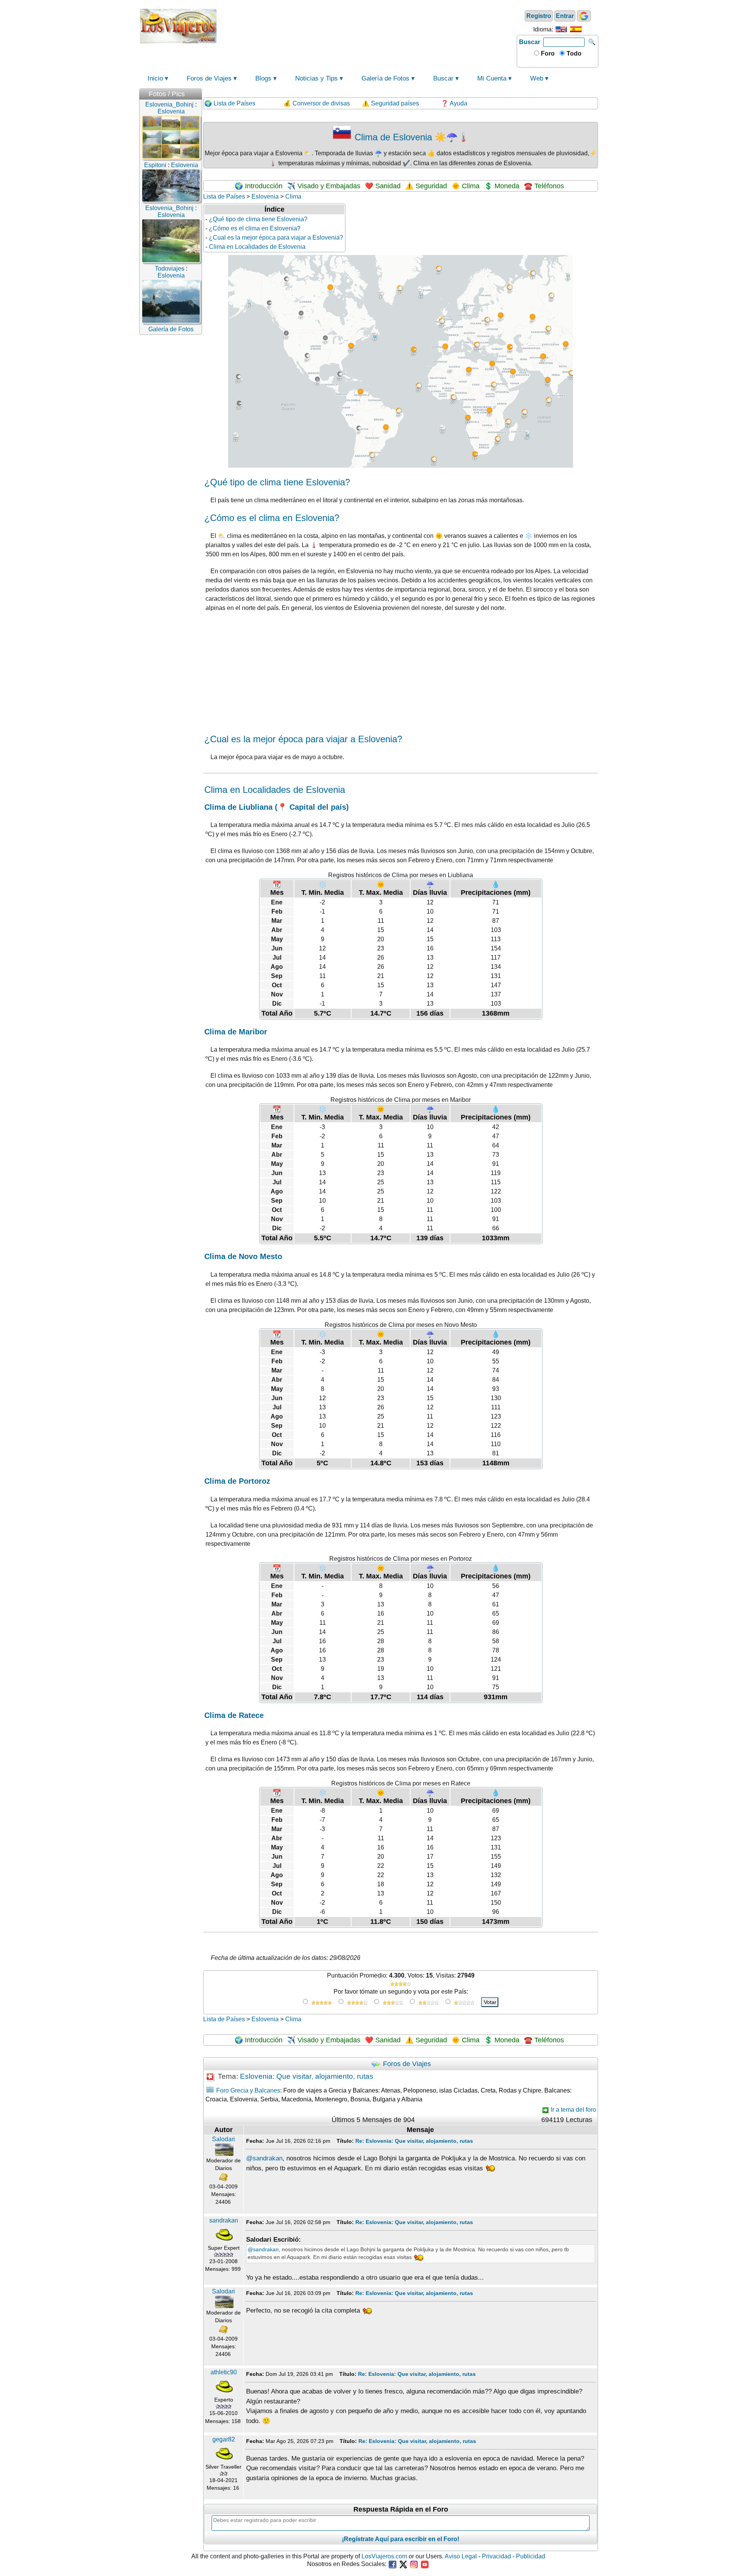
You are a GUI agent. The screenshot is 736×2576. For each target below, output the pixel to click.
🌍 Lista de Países (230, 103)
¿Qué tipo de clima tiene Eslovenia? (258, 219)
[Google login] (584, 16)
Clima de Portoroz (237, 1481)
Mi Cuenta (492, 78)
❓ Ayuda (454, 103)
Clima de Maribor (236, 1032)
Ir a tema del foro (573, 2110)
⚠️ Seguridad (426, 186)
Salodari (223, 2139)
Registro (539, 16)
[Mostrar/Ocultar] (198, 92)
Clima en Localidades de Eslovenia (257, 247)
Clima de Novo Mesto (243, 1256)
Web (537, 78)
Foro (547, 53)
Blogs (263, 78)
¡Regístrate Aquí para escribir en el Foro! (401, 2539)
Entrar (565, 16)
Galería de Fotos (385, 78)
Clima (293, 196)
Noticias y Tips (316, 78)
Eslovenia (265, 196)
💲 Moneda (502, 186)
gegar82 (224, 2439)
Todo (573, 53)
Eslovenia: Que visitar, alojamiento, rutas (307, 2077)
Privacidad (496, 2556)
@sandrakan (264, 2158)
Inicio (155, 78)
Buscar (530, 42)
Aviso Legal (461, 2556)
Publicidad (531, 2556)
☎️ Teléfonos (544, 186)
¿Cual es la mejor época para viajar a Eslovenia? (276, 238)
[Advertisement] (367, 25)
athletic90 (224, 2372)
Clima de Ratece (234, 1715)
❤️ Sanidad (383, 186)
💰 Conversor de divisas (317, 103)
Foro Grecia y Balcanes (248, 2090)
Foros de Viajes (209, 78)
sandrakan (224, 2220)
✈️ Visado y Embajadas (324, 186)
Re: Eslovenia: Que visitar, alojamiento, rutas (414, 2141)
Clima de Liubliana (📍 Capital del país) (277, 807)
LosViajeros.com (384, 2556)
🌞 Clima (466, 186)
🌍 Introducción (259, 186)
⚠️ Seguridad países (390, 103)
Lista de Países (224, 196)
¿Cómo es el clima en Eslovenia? (255, 228)
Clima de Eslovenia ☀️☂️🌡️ (411, 137)
